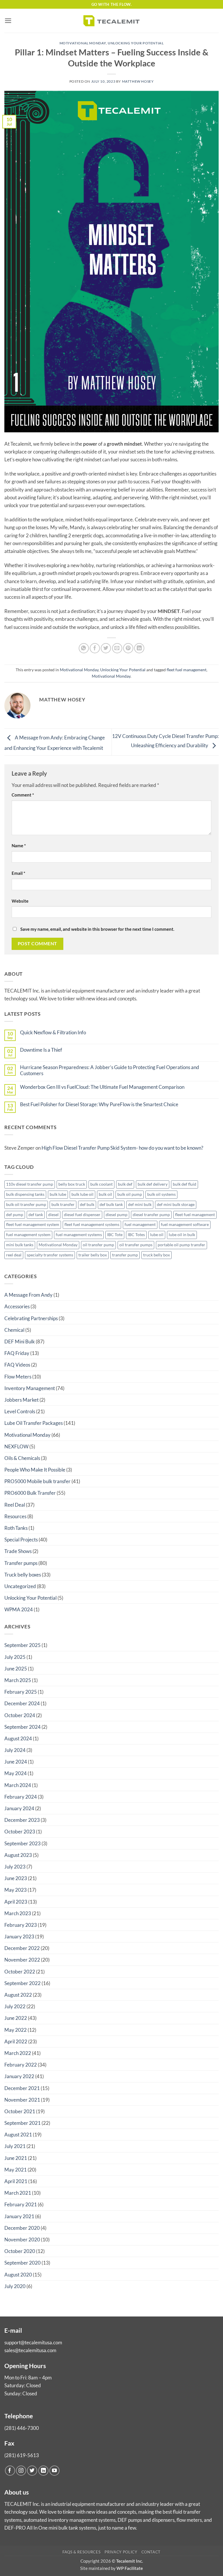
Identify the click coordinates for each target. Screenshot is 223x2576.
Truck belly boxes (23, 1575)
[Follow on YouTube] (54, 2471)
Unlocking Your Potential (136, 43)
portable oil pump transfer (181, 1245)
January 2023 (19, 1936)
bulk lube (58, 1194)
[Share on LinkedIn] (139, 648)
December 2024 (22, 1703)
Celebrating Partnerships (31, 1318)
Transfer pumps (21, 1563)
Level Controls (20, 1411)
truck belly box (157, 1255)
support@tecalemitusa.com (33, 2342)
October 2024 (20, 1715)
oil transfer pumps (136, 1245)
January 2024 (19, 1808)
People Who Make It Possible (35, 1470)
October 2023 (20, 1832)
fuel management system (28, 1235)
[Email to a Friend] (117, 648)
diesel (53, 1215)
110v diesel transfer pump (30, 1184)
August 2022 (18, 1995)
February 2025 (21, 1692)
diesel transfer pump (151, 1215)
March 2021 (18, 2193)
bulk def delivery (153, 1184)
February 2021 (21, 2204)
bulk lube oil (82, 1194)
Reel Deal (15, 1505)
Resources (15, 1516)
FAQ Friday (17, 1353)
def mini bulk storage (176, 1204)
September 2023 (23, 1843)
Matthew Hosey (138, 81)
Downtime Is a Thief (41, 1050)
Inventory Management (30, 1388)
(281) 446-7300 (22, 2428)
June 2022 (16, 2018)
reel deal (14, 1255)
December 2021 (22, 2088)
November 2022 (22, 1960)
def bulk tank (111, 1204)
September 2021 (23, 2123)
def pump (15, 1215)
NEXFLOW (16, 1446)
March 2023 (18, 1913)
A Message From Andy (28, 1295)
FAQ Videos (17, 1365)
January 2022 (19, 2076)
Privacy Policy (121, 2552)
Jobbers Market (21, 1400)
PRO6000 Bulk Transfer (30, 1493)
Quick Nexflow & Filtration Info (53, 1033)
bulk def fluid (185, 1184)
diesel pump (117, 1215)
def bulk (87, 1204)
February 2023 (21, 1925)
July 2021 (15, 2146)
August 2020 (18, 2275)
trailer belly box (93, 1255)
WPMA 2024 (19, 1609)
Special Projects (21, 1540)
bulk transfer (63, 1204)
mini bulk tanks (20, 1245)
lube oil (157, 1235)
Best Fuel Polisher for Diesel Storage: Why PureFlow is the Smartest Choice (99, 1104)
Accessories (17, 1306)
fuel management (140, 1224)
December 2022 (22, 1948)
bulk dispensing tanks (25, 1194)
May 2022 (16, 2030)
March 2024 (18, 1785)
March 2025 (18, 1680)
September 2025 (23, 1645)
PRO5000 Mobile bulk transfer (37, 1481)
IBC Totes (136, 1235)
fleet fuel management (187, 670)
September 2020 (23, 2263)
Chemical (14, 1330)
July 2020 (15, 2286)
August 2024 (18, 1738)
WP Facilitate (130, 2568)
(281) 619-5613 (22, 2455)
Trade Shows (18, 1551)
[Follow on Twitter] (32, 2471)
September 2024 (23, 1727)
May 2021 (16, 2170)
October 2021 (20, 2111)
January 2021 (19, 2216)
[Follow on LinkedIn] (43, 2471)
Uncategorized (20, 1586)
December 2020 (22, 2228)
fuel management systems (79, 1235)
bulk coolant (101, 1184)
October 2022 (20, 1972)
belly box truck (72, 1184)
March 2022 (18, 2053)
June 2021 (16, 2158)
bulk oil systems (161, 1194)
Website (20, 901)
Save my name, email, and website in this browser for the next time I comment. (97, 929)
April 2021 (16, 2181)
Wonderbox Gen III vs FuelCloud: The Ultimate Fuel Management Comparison (102, 1087)
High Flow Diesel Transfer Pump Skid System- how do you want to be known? (122, 1148)
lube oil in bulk (182, 1235)
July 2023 (15, 1867)
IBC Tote (115, 1235)
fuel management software (185, 1224)
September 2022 (23, 1983)
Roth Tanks (16, 1528)
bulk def (125, 1184)
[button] (8, 21)
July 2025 (15, 1657)
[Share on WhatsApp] (84, 648)
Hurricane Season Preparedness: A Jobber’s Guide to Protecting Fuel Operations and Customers (110, 1070)
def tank (36, 1215)
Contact (151, 2552)
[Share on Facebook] (95, 648)
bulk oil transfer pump (26, 1204)
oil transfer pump (98, 1245)
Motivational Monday (83, 43)
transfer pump (125, 1255)
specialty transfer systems (50, 1255)
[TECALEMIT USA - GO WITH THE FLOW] (111, 21)
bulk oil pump (130, 1194)
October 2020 (20, 2251)
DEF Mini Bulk (20, 1341)
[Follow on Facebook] (10, 2471)
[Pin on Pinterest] (128, 648)
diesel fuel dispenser (82, 1215)
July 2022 (15, 2006)
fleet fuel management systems (92, 1224)
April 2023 (16, 1902)
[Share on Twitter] (106, 648)
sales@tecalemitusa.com (30, 2350)
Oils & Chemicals (22, 1458)
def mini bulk (140, 1204)
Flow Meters (18, 1377)
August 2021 (18, 2135)
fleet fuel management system (33, 1224)
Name (19, 846)
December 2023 (22, 1820)
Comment (23, 795)
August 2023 (18, 1855)
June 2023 (16, 1878)
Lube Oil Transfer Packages (34, 1423)
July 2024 (15, 1750)
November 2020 (22, 2240)
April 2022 (16, 2041)
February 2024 (21, 1797)
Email (18, 873)
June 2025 (16, 1669)
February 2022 (21, 2065)
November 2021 (22, 2100)
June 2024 (16, 1762)
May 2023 (16, 1890)
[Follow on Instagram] (21, 2471)
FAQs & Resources (81, 2552)
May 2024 (16, 1773)
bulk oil (105, 1194)
